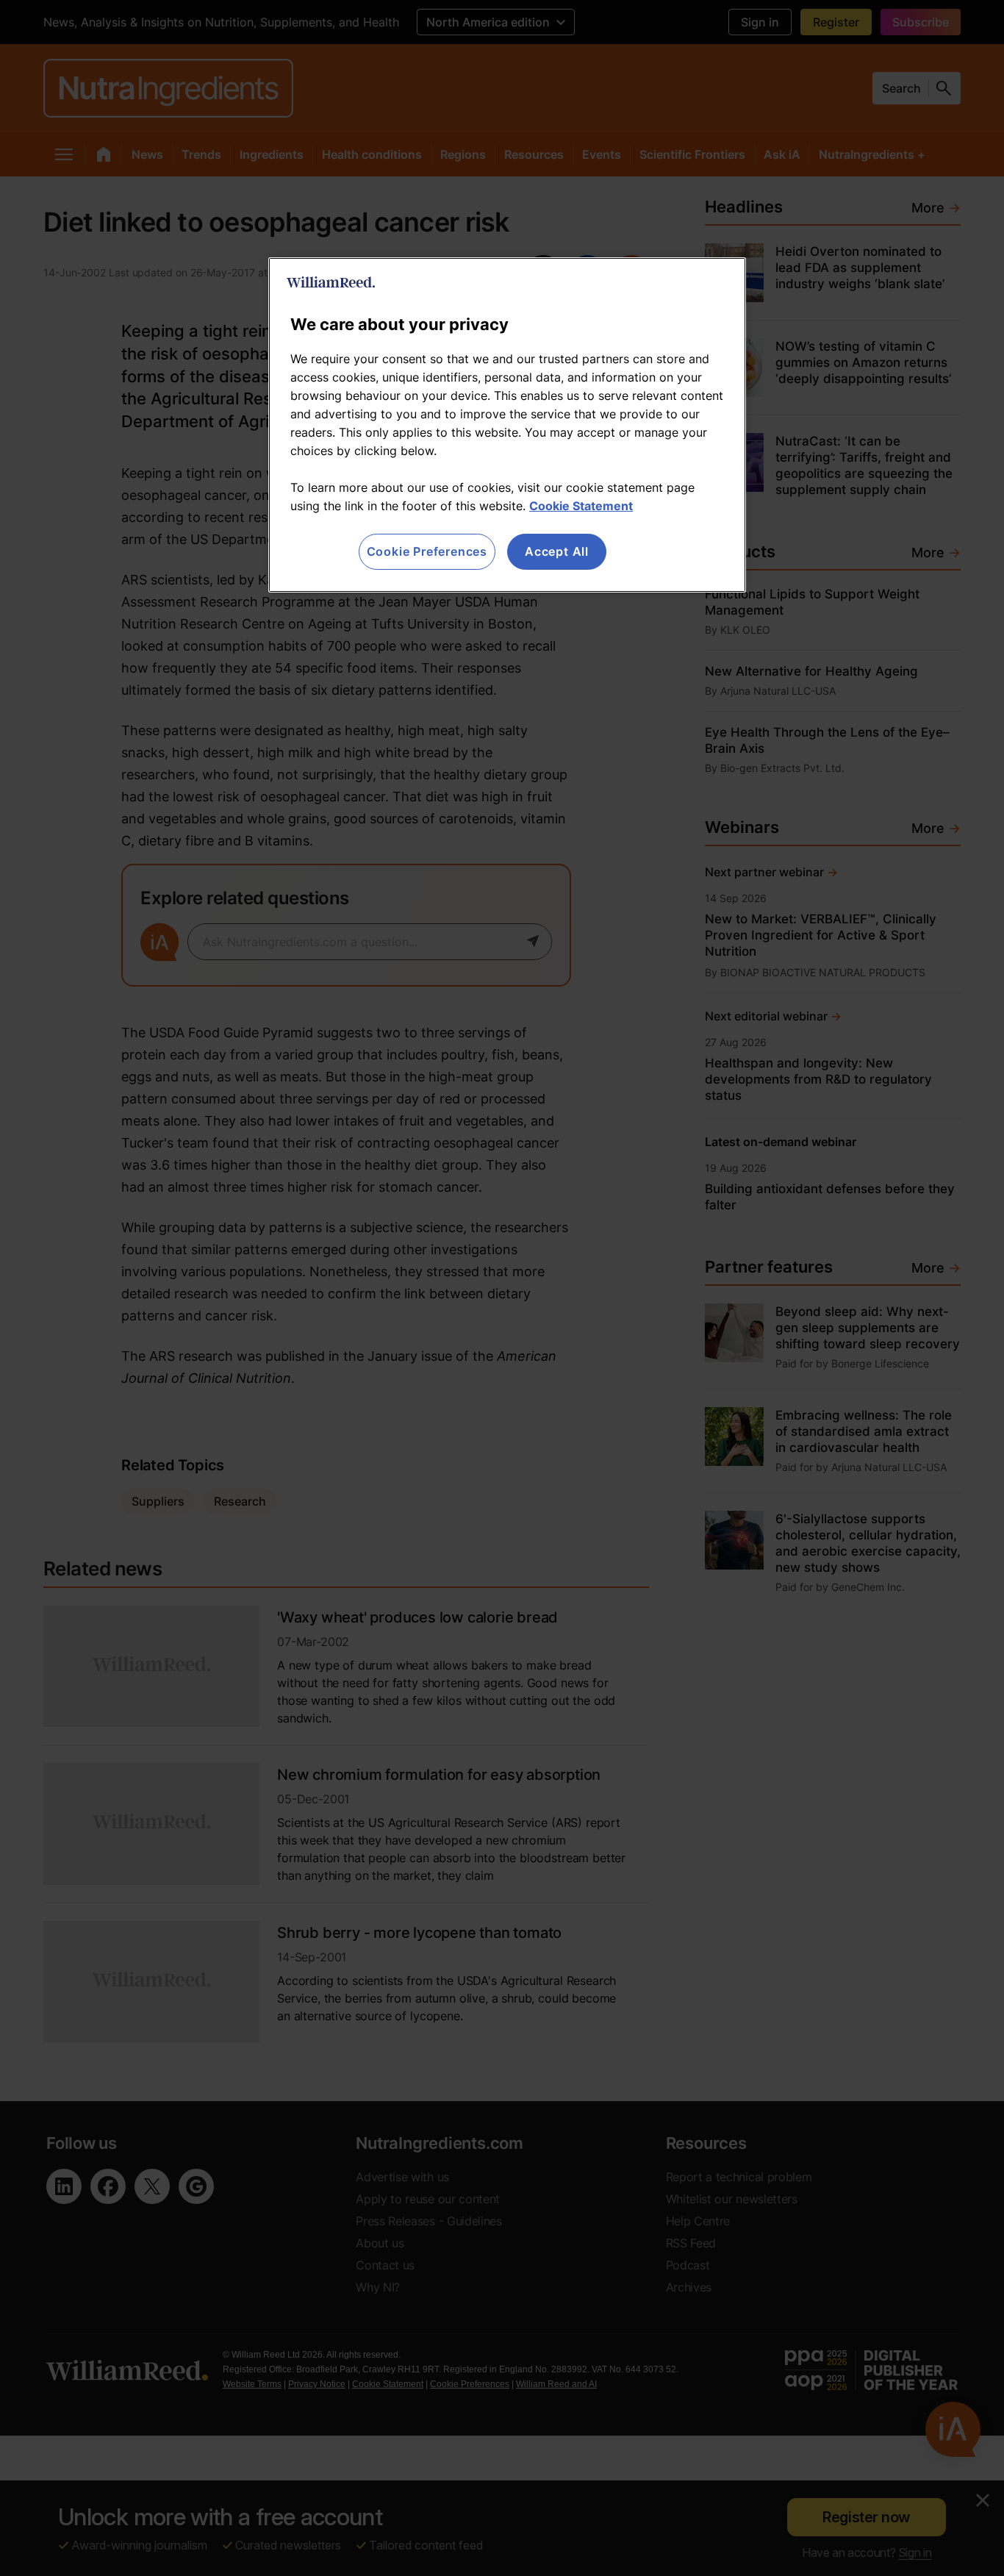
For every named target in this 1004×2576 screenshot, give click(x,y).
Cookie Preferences (427, 551)
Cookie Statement (581, 506)
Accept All (557, 551)
